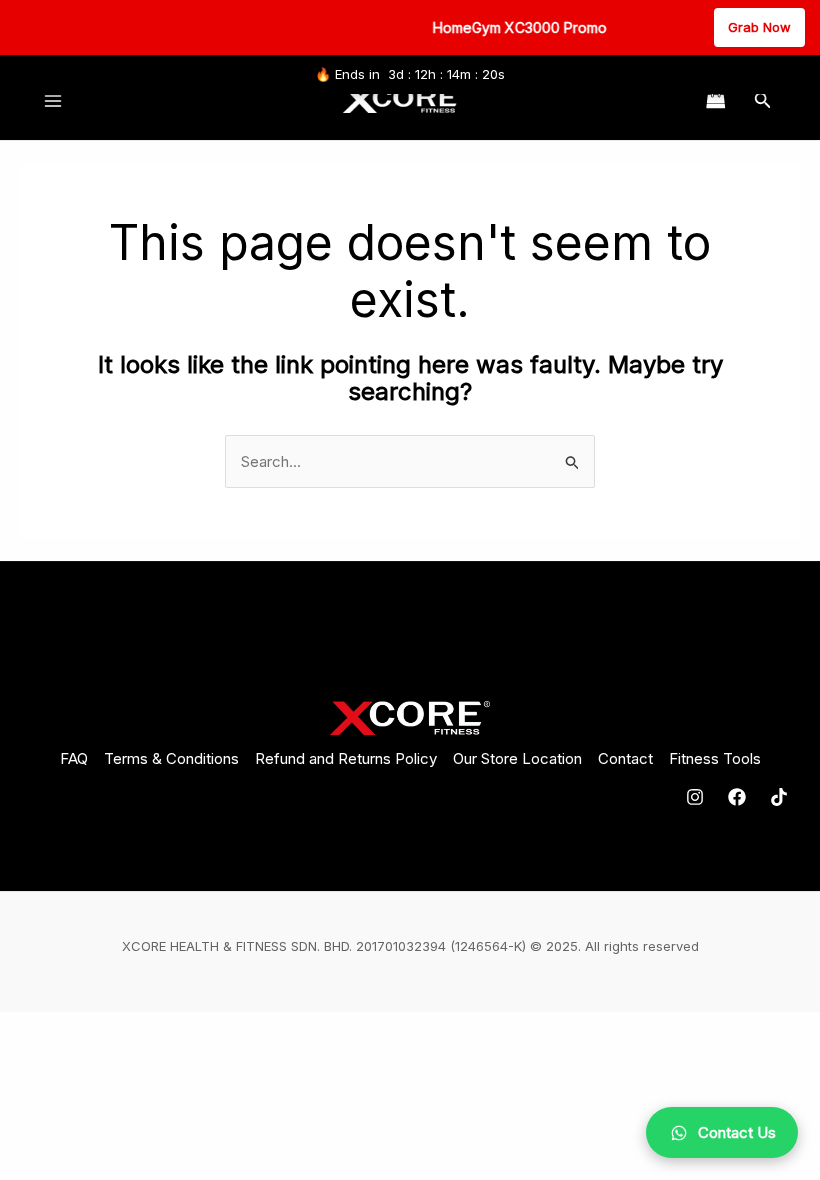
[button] (763, 100)
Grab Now (759, 27)
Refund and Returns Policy (346, 758)
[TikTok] (779, 797)
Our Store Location (517, 758)
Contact (625, 758)
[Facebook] (737, 797)
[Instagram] (695, 797)
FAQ (74, 758)
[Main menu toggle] (52, 100)
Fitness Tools (715, 758)
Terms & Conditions (171, 758)
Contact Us (737, 1132)
